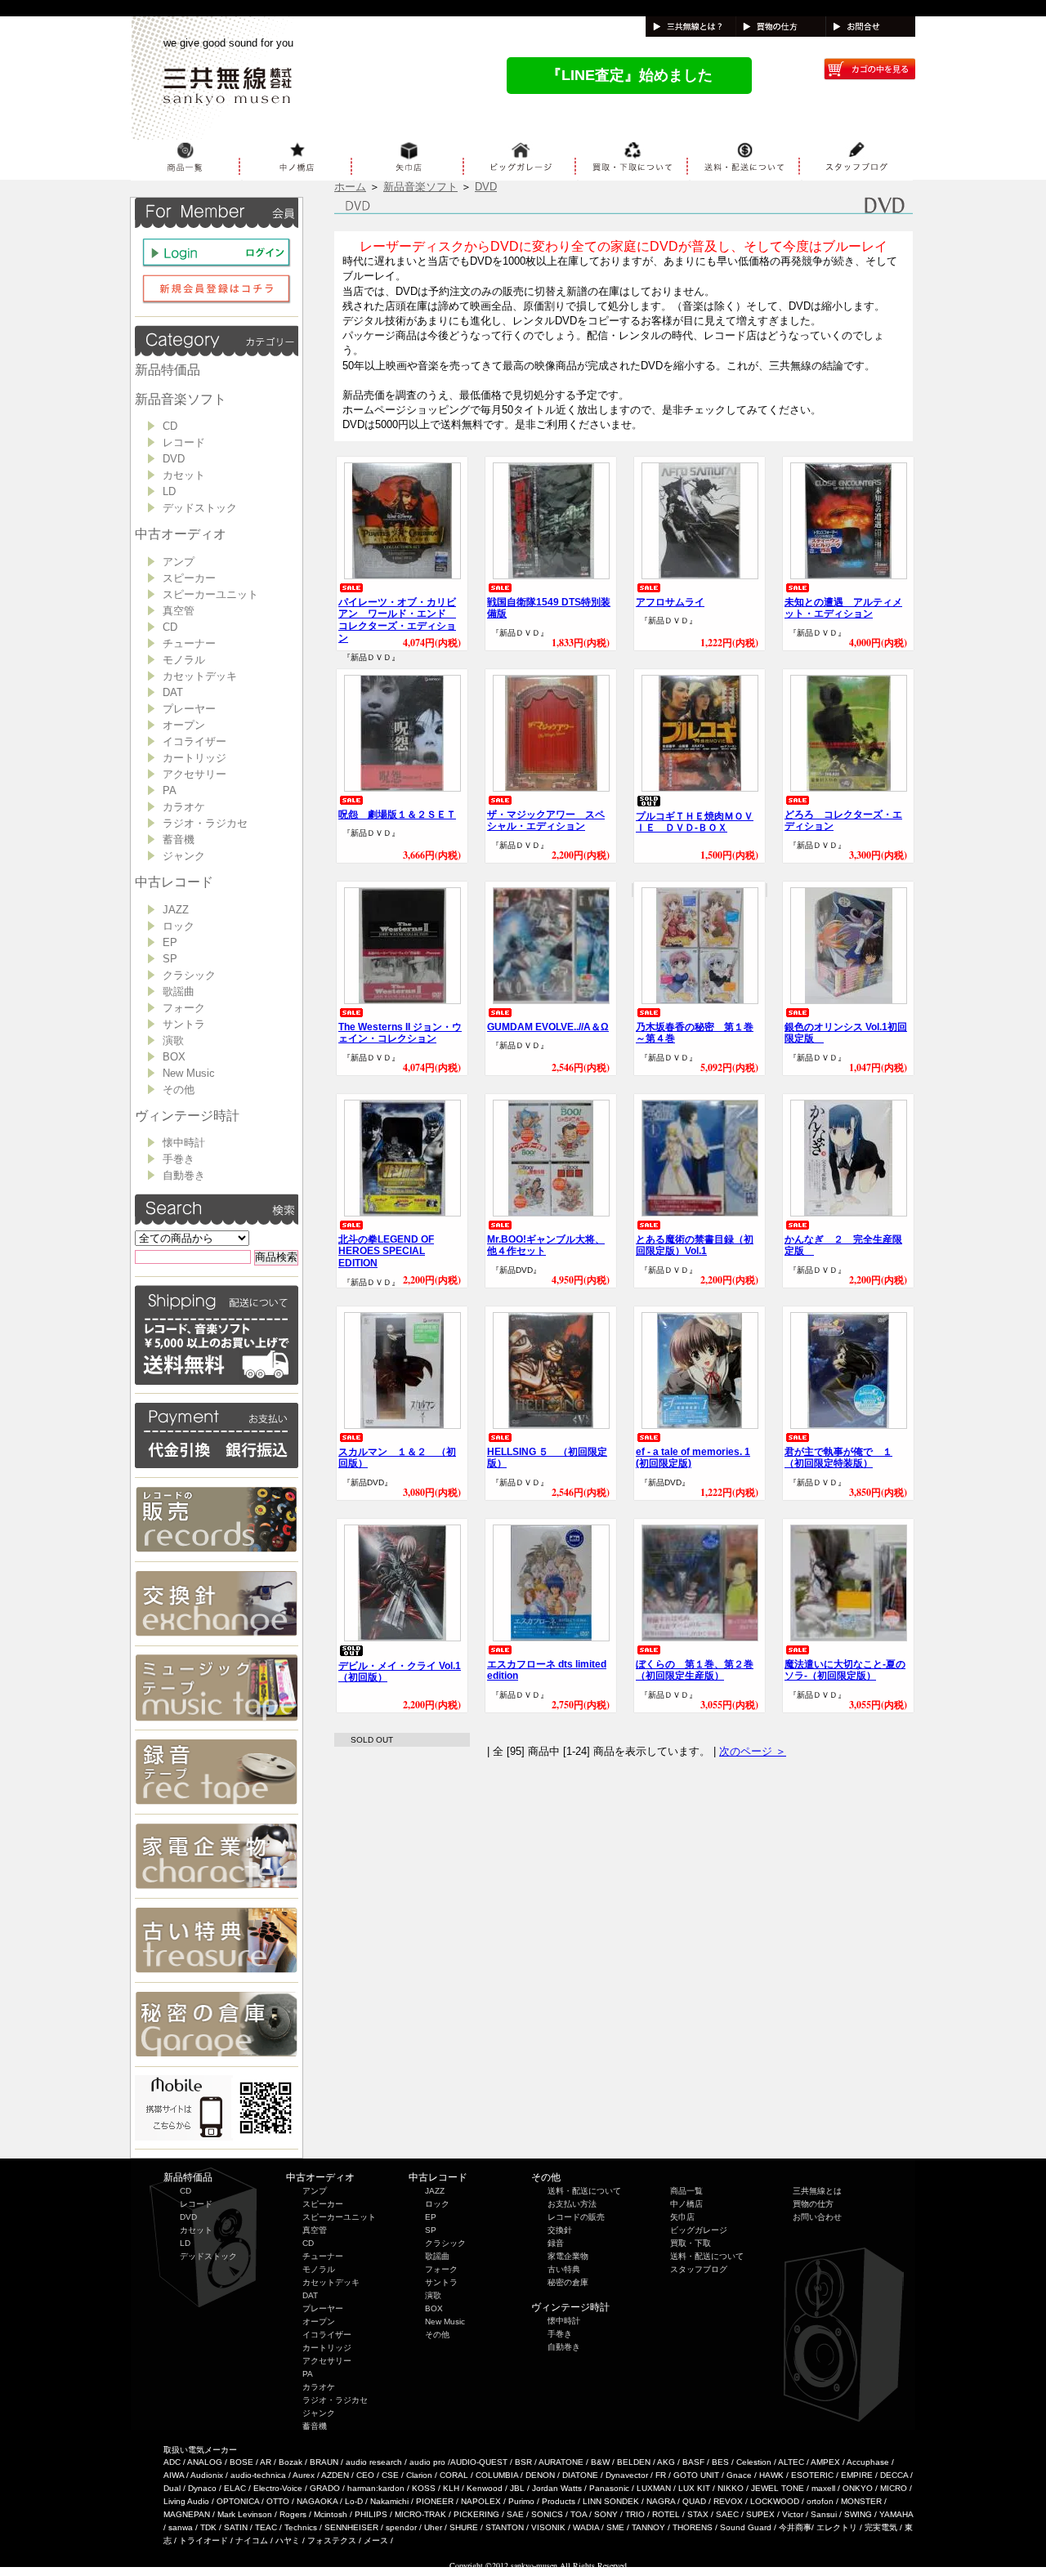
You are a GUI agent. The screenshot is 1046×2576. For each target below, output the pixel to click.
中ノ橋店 (686, 2204)
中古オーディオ (181, 534)
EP (170, 942)
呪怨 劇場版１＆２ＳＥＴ (397, 815)
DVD (174, 459)
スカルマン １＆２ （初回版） (397, 1458)
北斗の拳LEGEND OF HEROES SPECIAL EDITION (386, 1252)
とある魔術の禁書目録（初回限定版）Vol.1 (695, 1246)
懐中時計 (184, 1143)
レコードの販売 (576, 2217)
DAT (173, 692)
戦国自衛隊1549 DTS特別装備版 (549, 608)
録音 (556, 2243)
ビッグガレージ (699, 2230)
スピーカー (189, 578)
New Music (189, 1073)
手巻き (179, 1159)
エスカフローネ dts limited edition (547, 1670)
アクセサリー (194, 774)
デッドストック (200, 508)
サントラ (184, 1024)
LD (169, 491)
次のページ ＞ (753, 1751)
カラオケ (184, 807)
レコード (184, 442)
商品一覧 (686, 2191)
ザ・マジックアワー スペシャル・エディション (546, 821)
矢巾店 (682, 2217)
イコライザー (194, 741)
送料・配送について (584, 2191)
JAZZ (176, 910)
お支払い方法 (572, 2204)
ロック (179, 926)
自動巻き (184, 1175)
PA (170, 790)
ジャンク (184, 856)
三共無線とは (817, 2191)
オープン (184, 725)
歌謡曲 (179, 991)
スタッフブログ (699, 2269)
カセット (184, 475)
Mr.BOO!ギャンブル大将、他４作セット (546, 1246)
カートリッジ (194, 758)
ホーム (350, 187)
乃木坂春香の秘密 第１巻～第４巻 (695, 1033)
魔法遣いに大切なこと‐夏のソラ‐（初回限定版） (845, 1670)
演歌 (173, 1040)
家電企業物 (568, 2256)
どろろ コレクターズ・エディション (843, 821)
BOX (174, 1057)
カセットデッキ (200, 676)
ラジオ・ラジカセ (205, 823)
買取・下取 (691, 2243)
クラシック (189, 975)
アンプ (179, 562)
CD (170, 426)
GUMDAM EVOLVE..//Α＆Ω (548, 1027)
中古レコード (174, 882)
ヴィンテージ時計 (187, 1116)
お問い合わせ (817, 2217)
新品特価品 (168, 370)
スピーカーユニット (210, 594)
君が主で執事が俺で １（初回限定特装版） (838, 1458)
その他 (179, 1089)
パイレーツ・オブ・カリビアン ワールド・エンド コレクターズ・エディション (397, 620)
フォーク (184, 1008)
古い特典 (564, 2269)
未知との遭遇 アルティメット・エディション (843, 608)
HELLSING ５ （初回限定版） (547, 1458)
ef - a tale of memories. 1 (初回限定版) (693, 1458)
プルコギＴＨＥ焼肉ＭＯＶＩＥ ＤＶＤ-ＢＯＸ (695, 822)
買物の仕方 (813, 2204)
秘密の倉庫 (568, 2282)
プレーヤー (189, 709)
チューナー (189, 643)
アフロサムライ (670, 602)
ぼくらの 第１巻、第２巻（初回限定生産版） (695, 1670)
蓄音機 (179, 839)
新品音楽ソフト (181, 399)
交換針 (560, 2230)
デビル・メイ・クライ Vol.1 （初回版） (400, 1672)
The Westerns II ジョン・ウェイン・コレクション (400, 1033)
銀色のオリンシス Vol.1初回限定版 (846, 1033)
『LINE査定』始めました (630, 75)
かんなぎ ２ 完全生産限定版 (843, 1246)
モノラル (184, 660)
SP (170, 959)
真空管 (179, 611)
